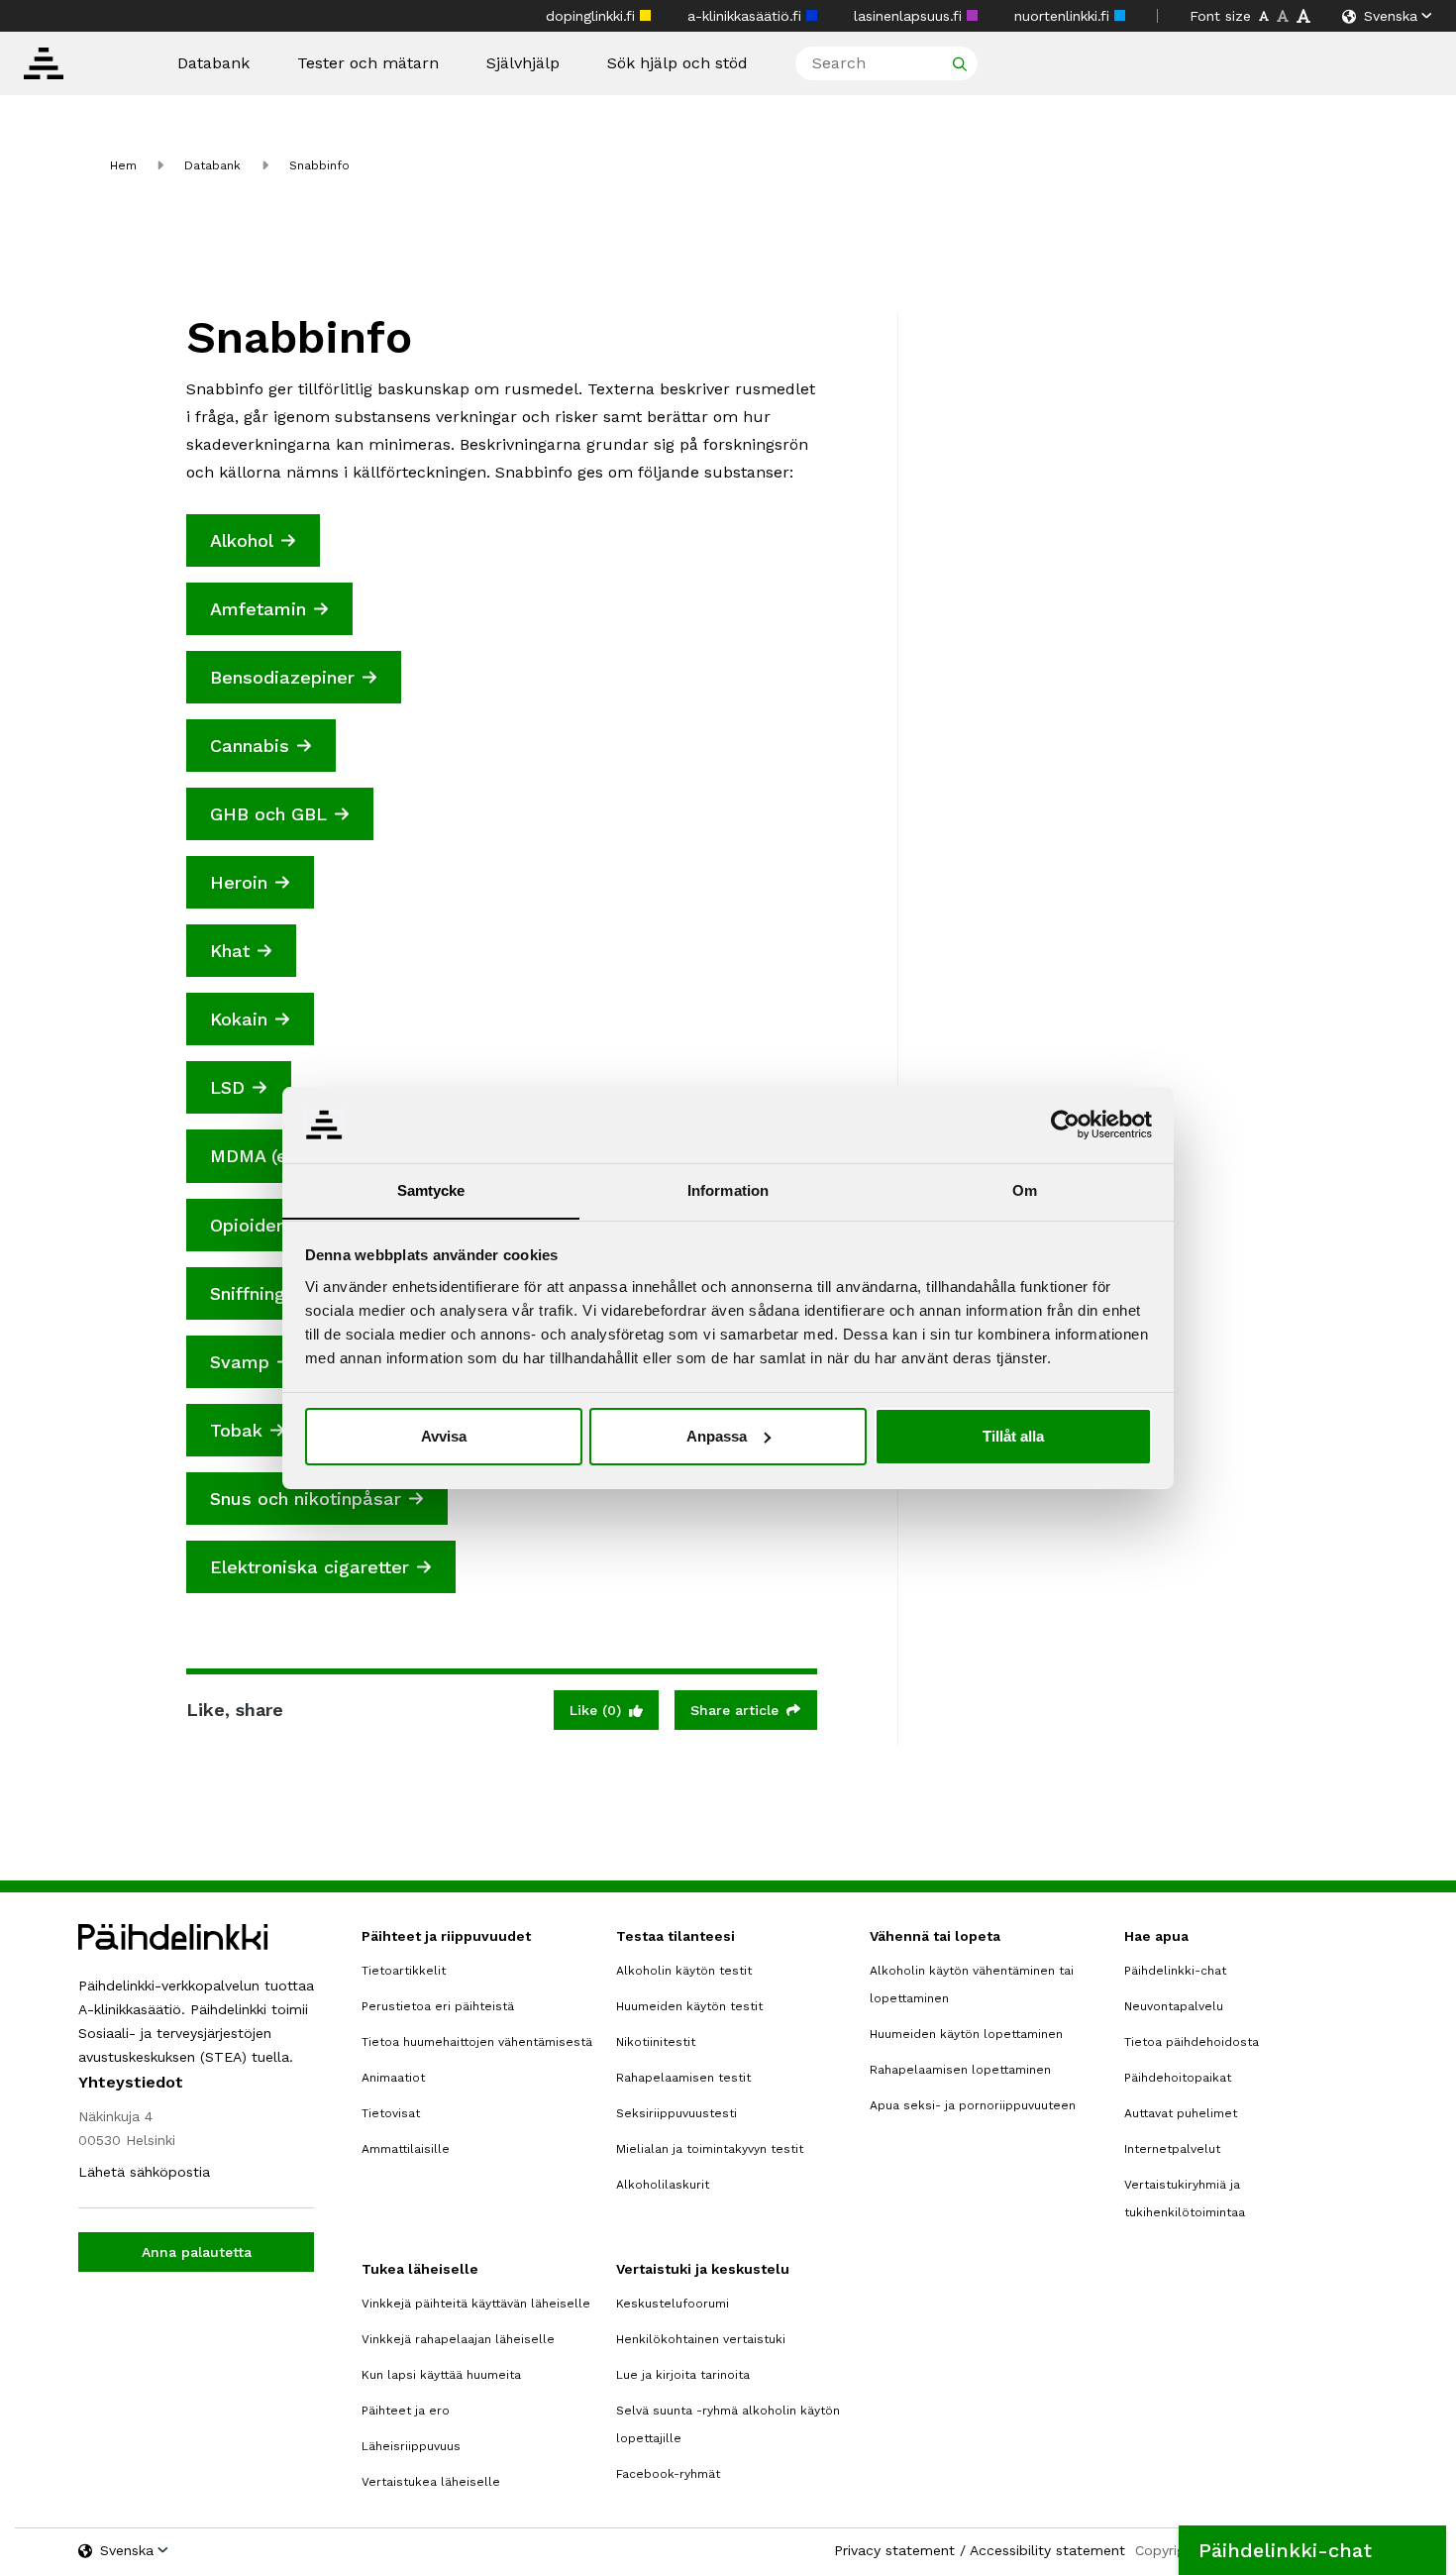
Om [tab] (1025, 1189)
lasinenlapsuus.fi (910, 16)
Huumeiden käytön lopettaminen (966, 2034)
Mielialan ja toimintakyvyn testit (710, 2149)
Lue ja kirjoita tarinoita (683, 2375)
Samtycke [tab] (431, 1189)
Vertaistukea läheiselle (431, 2482)
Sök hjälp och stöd (677, 63)
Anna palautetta (197, 2252)
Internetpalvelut (1172, 2149)
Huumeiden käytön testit (689, 2006)
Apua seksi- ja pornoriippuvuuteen (973, 2105)
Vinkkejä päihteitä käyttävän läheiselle (476, 2304)
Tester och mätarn (368, 63)
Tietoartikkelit (404, 1971)
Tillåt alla (1013, 1436)
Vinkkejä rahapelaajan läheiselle (458, 2339)
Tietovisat (391, 2113)
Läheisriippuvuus (411, 2446)
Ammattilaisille (406, 2149)
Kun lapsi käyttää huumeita (441, 2375)
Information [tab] (728, 1189)
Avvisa (444, 1436)
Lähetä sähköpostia (144, 2172)
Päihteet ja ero (406, 2411)
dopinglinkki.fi (593, 16)
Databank (213, 63)
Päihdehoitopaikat (1178, 2078)
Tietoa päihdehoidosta (1192, 2042)
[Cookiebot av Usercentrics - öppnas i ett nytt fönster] (1065, 1125)
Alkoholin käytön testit (684, 1971)
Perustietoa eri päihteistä (438, 2006)
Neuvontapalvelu (1174, 2006)
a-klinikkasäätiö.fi (747, 16)
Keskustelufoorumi (673, 2304)
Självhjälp (523, 63)
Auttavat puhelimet (1181, 2113)
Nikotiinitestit (656, 2042)
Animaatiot (393, 2078)
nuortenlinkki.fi (1064, 16)
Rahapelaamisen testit (683, 2078)
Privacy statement (894, 2550)
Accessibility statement (1047, 2550)
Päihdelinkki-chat (1175, 1971)
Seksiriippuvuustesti (676, 2113)
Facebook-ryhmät (668, 2474)
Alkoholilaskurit (663, 2185)
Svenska (1391, 16)
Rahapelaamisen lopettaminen (960, 2070)
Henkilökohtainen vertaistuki (701, 2339)
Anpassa (717, 1436)
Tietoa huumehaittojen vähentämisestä (477, 2042)
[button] (1312, 2550)
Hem (123, 165)
